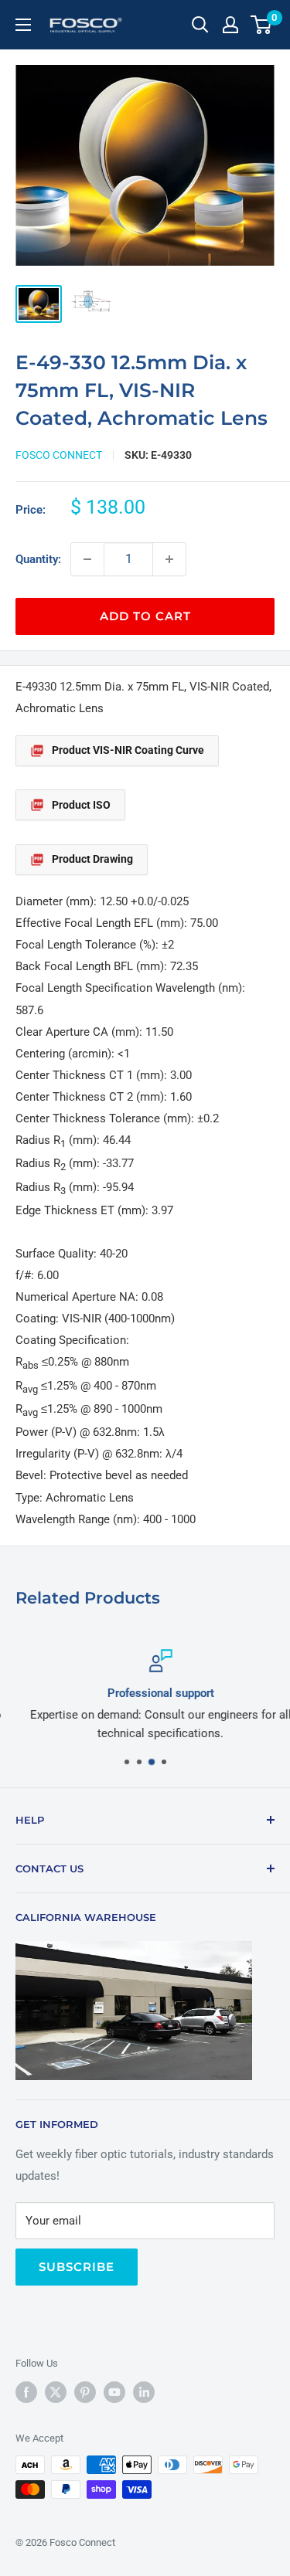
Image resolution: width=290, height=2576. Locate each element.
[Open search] (200, 25)
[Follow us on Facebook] (26, 2392)
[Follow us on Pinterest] (85, 2392)
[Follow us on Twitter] (56, 2392)
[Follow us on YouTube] (114, 2392)
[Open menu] (23, 25)
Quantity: (38, 559)
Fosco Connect (59, 455)
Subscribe (77, 2267)
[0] (262, 25)
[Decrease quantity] (87, 559)
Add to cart (145, 616)
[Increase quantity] (169, 559)
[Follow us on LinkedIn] (144, 2392)
